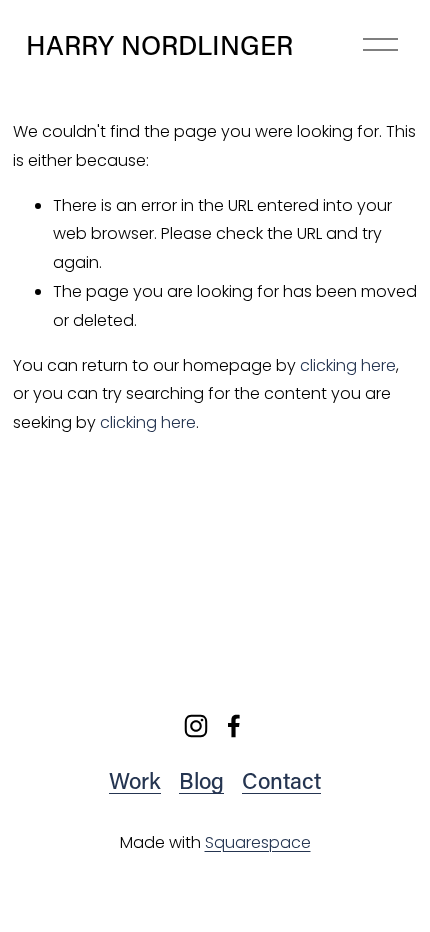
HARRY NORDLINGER (159, 44)
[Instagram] (196, 726)
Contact (281, 780)
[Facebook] (234, 726)
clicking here (348, 365)
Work (135, 780)
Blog (201, 780)
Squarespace (258, 842)
